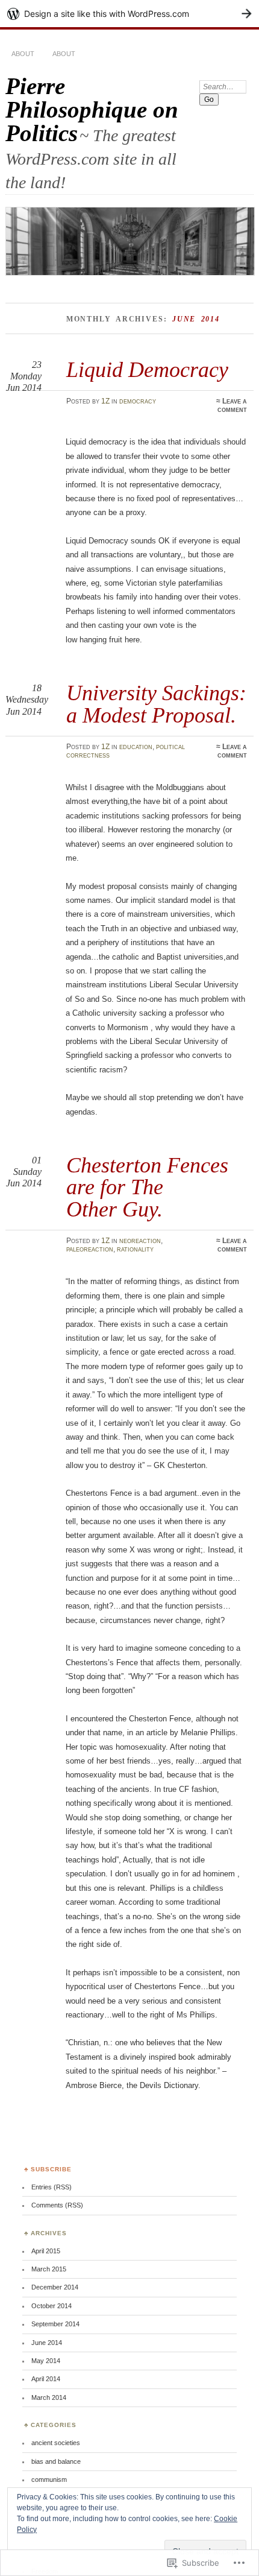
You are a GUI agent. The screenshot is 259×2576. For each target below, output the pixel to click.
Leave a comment (232, 405)
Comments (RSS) (57, 2205)
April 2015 (46, 2251)
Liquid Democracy (147, 369)
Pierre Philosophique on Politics (92, 109)
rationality (135, 1249)
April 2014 (46, 2379)
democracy (138, 401)
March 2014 (49, 2397)
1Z (105, 401)
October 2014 (51, 2306)
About (23, 54)
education (136, 747)
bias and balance (56, 2461)
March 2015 (49, 2269)
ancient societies (56, 2443)
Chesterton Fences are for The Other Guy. (147, 1187)
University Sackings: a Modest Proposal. (156, 704)
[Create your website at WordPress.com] (129, 14)
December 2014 (55, 2287)
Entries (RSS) (51, 2187)
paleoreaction (90, 1249)
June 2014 (47, 2343)
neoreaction (140, 1241)
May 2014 (46, 2361)
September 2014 (55, 2324)
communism (49, 2479)
